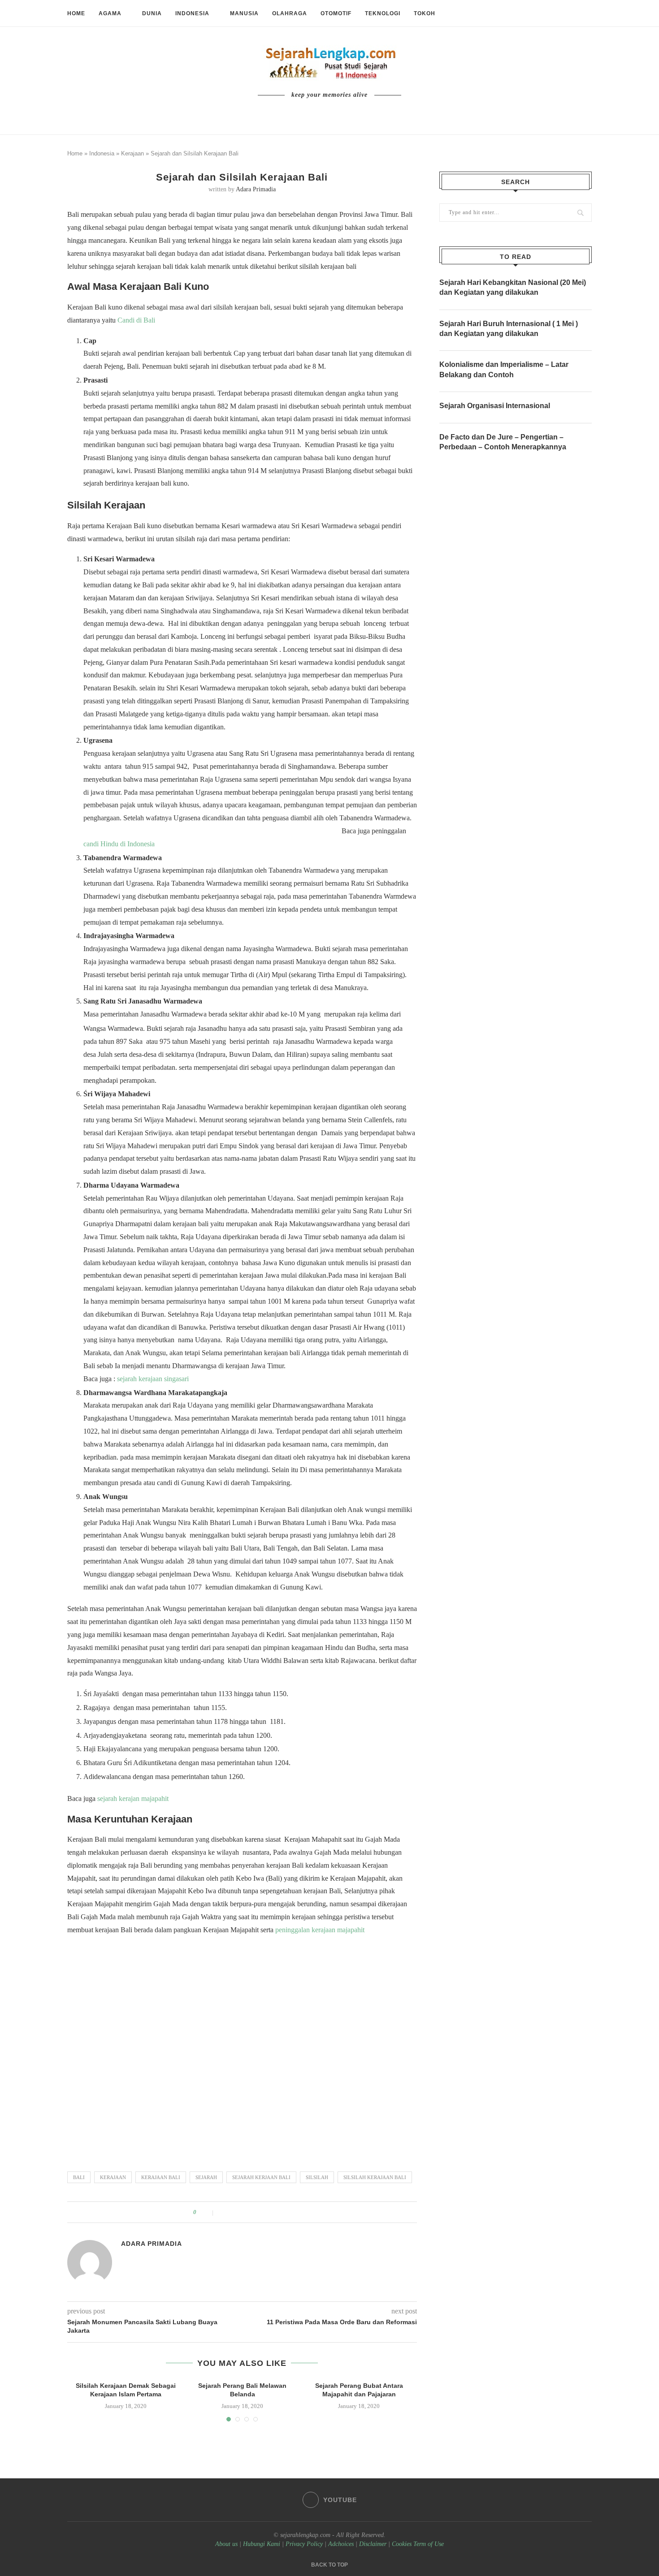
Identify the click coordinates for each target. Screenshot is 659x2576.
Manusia (244, 13)
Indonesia (192, 13)
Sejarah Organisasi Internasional (495, 406)
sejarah (206, 2177)
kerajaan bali (161, 2177)
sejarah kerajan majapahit (133, 1798)
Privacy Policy (304, 2544)
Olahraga (290, 13)
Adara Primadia (256, 189)
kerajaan (113, 2177)
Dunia (152, 13)
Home (76, 13)
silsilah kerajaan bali (375, 2177)
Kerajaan (132, 153)
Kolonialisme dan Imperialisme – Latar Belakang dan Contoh (504, 369)
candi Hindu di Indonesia (119, 844)
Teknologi (383, 13)
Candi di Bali (136, 320)
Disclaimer (373, 2544)
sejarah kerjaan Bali (261, 2177)
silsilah (317, 2177)
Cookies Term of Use (418, 2544)
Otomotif (336, 13)
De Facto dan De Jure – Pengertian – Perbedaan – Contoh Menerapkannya (503, 442)
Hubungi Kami (262, 2544)
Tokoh (425, 13)
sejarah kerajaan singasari (153, 1379)
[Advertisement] (242, 2049)
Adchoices (341, 2544)
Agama (110, 13)
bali (79, 2177)
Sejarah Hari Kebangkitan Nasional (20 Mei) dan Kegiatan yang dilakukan (513, 287)
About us (226, 2544)
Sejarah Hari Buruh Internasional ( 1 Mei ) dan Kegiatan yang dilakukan (509, 329)
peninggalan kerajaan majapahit (320, 1930)
